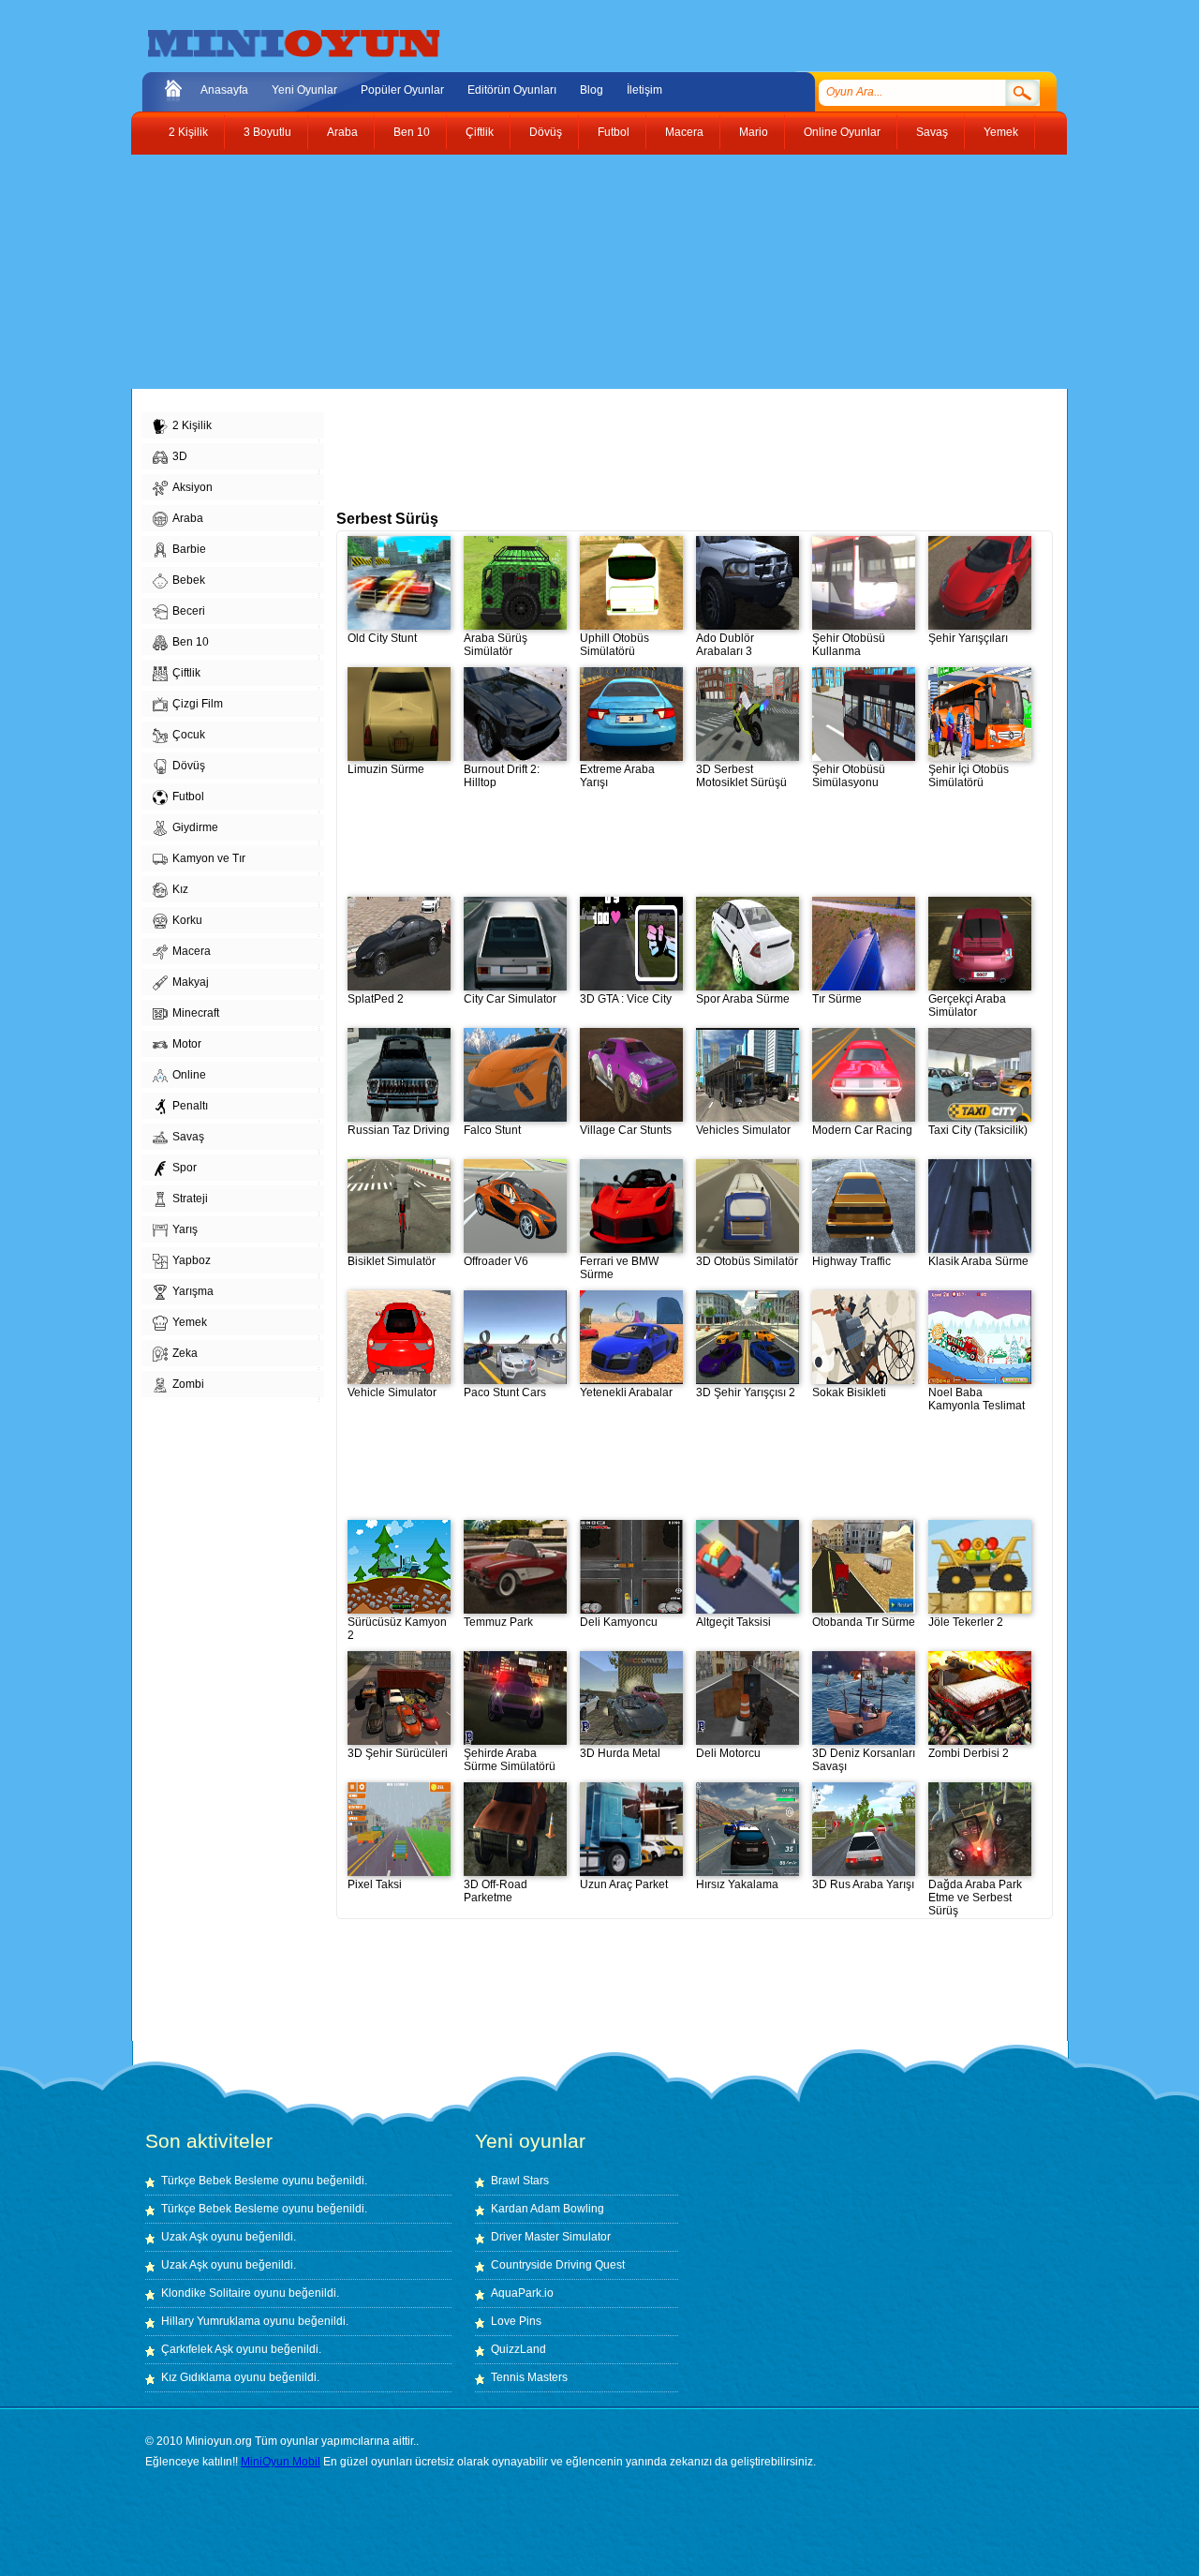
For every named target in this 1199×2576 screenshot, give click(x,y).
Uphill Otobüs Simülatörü (614, 645)
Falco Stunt (492, 1130)
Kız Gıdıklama (196, 2377)
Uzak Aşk (185, 2237)
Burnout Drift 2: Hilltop (502, 776)
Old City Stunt (382, 638)
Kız (180, 889)
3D (180, 456)
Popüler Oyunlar (402, 90)
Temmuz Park (498, 1622)
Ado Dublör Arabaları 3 (725, 645)
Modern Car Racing (862, 1130)
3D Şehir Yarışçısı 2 (746, 1392)
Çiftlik (480, 132)
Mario (754, 132)
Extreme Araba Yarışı (617, 776)
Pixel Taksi (375, 1884)
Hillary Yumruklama (211, 2321)
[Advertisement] (585, 272)
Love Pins (516, 2321)
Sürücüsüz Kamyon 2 (397, 1629)
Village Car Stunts (626, 1130)
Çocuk (189, 735)
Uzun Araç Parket (624, 1884)
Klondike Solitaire (206, 2293)
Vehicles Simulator (743, 1130)
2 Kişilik (188, 132)
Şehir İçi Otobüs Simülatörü (969, 776)
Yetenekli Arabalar (626, 1392)
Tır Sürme (837, 999)
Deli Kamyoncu (619, 1622)
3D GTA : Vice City (626, 999)
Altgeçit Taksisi (733, 1622)
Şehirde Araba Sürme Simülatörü (510, 1760)
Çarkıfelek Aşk (197, 2349)
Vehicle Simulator (392, 1392)
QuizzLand (518, 2349)
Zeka (185, 1353)
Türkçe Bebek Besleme (220, 2181)
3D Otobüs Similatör (747, 1261)
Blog (592, 90)
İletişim (644, 90)
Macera (684, 132)
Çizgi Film (198, 704)
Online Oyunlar (842, 132)
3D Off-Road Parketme (496, 1891)
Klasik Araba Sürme (978, 1261)
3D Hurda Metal (620, 1753)
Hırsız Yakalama (737, 1884)
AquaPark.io (522, 2293)
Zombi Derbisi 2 (969, 1753)
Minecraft (196, 1013)
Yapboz (192, 1260)
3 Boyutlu (267, 132)
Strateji (190, 1199)
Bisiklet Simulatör (392, 1261)
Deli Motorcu (728, 1753)
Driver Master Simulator (551, 2237)
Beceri (189, 611)
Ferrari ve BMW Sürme (619, 1268)
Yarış (185, 1229)
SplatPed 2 (376, 999)
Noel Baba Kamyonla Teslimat (977, 1399)
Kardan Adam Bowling (548, 2209)
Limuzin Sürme (386, 769)
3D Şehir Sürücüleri (398, 1753)
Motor (187, 1044)
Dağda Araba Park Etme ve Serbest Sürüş (975, 1898)
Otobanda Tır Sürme (864, 1622)
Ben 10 (412, 132)
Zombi (188, 1384)
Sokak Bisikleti (849, 1392)
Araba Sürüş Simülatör (496, 645)
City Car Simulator (510, 999)
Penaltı (190, 1106)
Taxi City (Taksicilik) (978, 1130)
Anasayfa (224, 90)
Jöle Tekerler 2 (966, 1622)
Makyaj (191, 982)
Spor (185, 1168)
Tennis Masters (529, 2377)
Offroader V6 (496, 1261)
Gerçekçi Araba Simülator (967, 1005)
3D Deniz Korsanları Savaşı (864, 1760)
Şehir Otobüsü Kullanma (849, 645)
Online (189, 1075)
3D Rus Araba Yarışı (863, 1884)
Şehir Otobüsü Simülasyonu (849, 776)
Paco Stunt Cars (505, 1392)
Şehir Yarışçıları (968, 638)
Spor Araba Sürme (743, 999)
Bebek (189, 580)
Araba (342, 132)
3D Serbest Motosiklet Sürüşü (741, 776)
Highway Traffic (851, 1261)
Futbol (614, 132)
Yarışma (193, 1291)
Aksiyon (192, 487)
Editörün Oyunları (512, 90)
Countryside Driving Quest (558, 2265)
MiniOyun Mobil (281, 2462)
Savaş (932, 132)
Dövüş (546, 132)
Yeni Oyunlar (304, 90)
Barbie (189, 549)
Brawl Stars (520, 2181)
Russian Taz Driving (399, 1130)
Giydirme (195, 827)
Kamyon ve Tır (209, 858)
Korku (187, 920)
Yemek (1001, 132)
